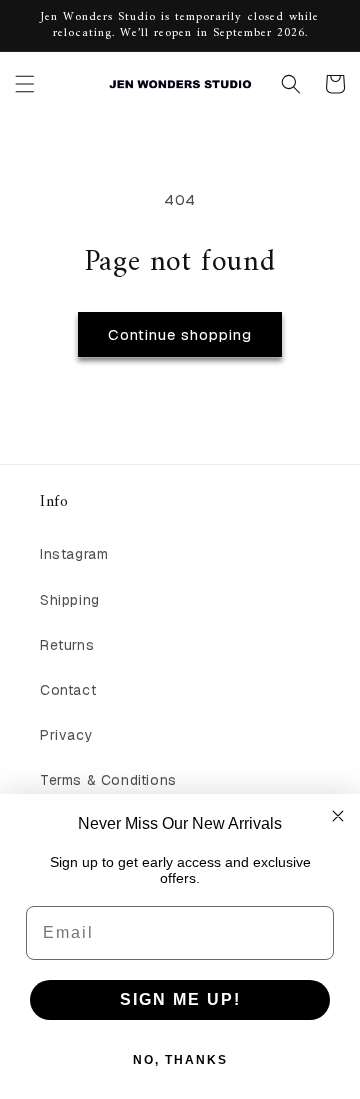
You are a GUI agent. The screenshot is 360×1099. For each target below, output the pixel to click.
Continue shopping (180, 334)
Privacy (66, 735)
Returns (67, 645)
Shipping (70, 600)
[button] (25, 84)
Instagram (74, 554)
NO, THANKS (180, 1060)
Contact (68, 690)
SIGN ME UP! (180, 999)
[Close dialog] (338, 816)
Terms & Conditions (108, 780)
